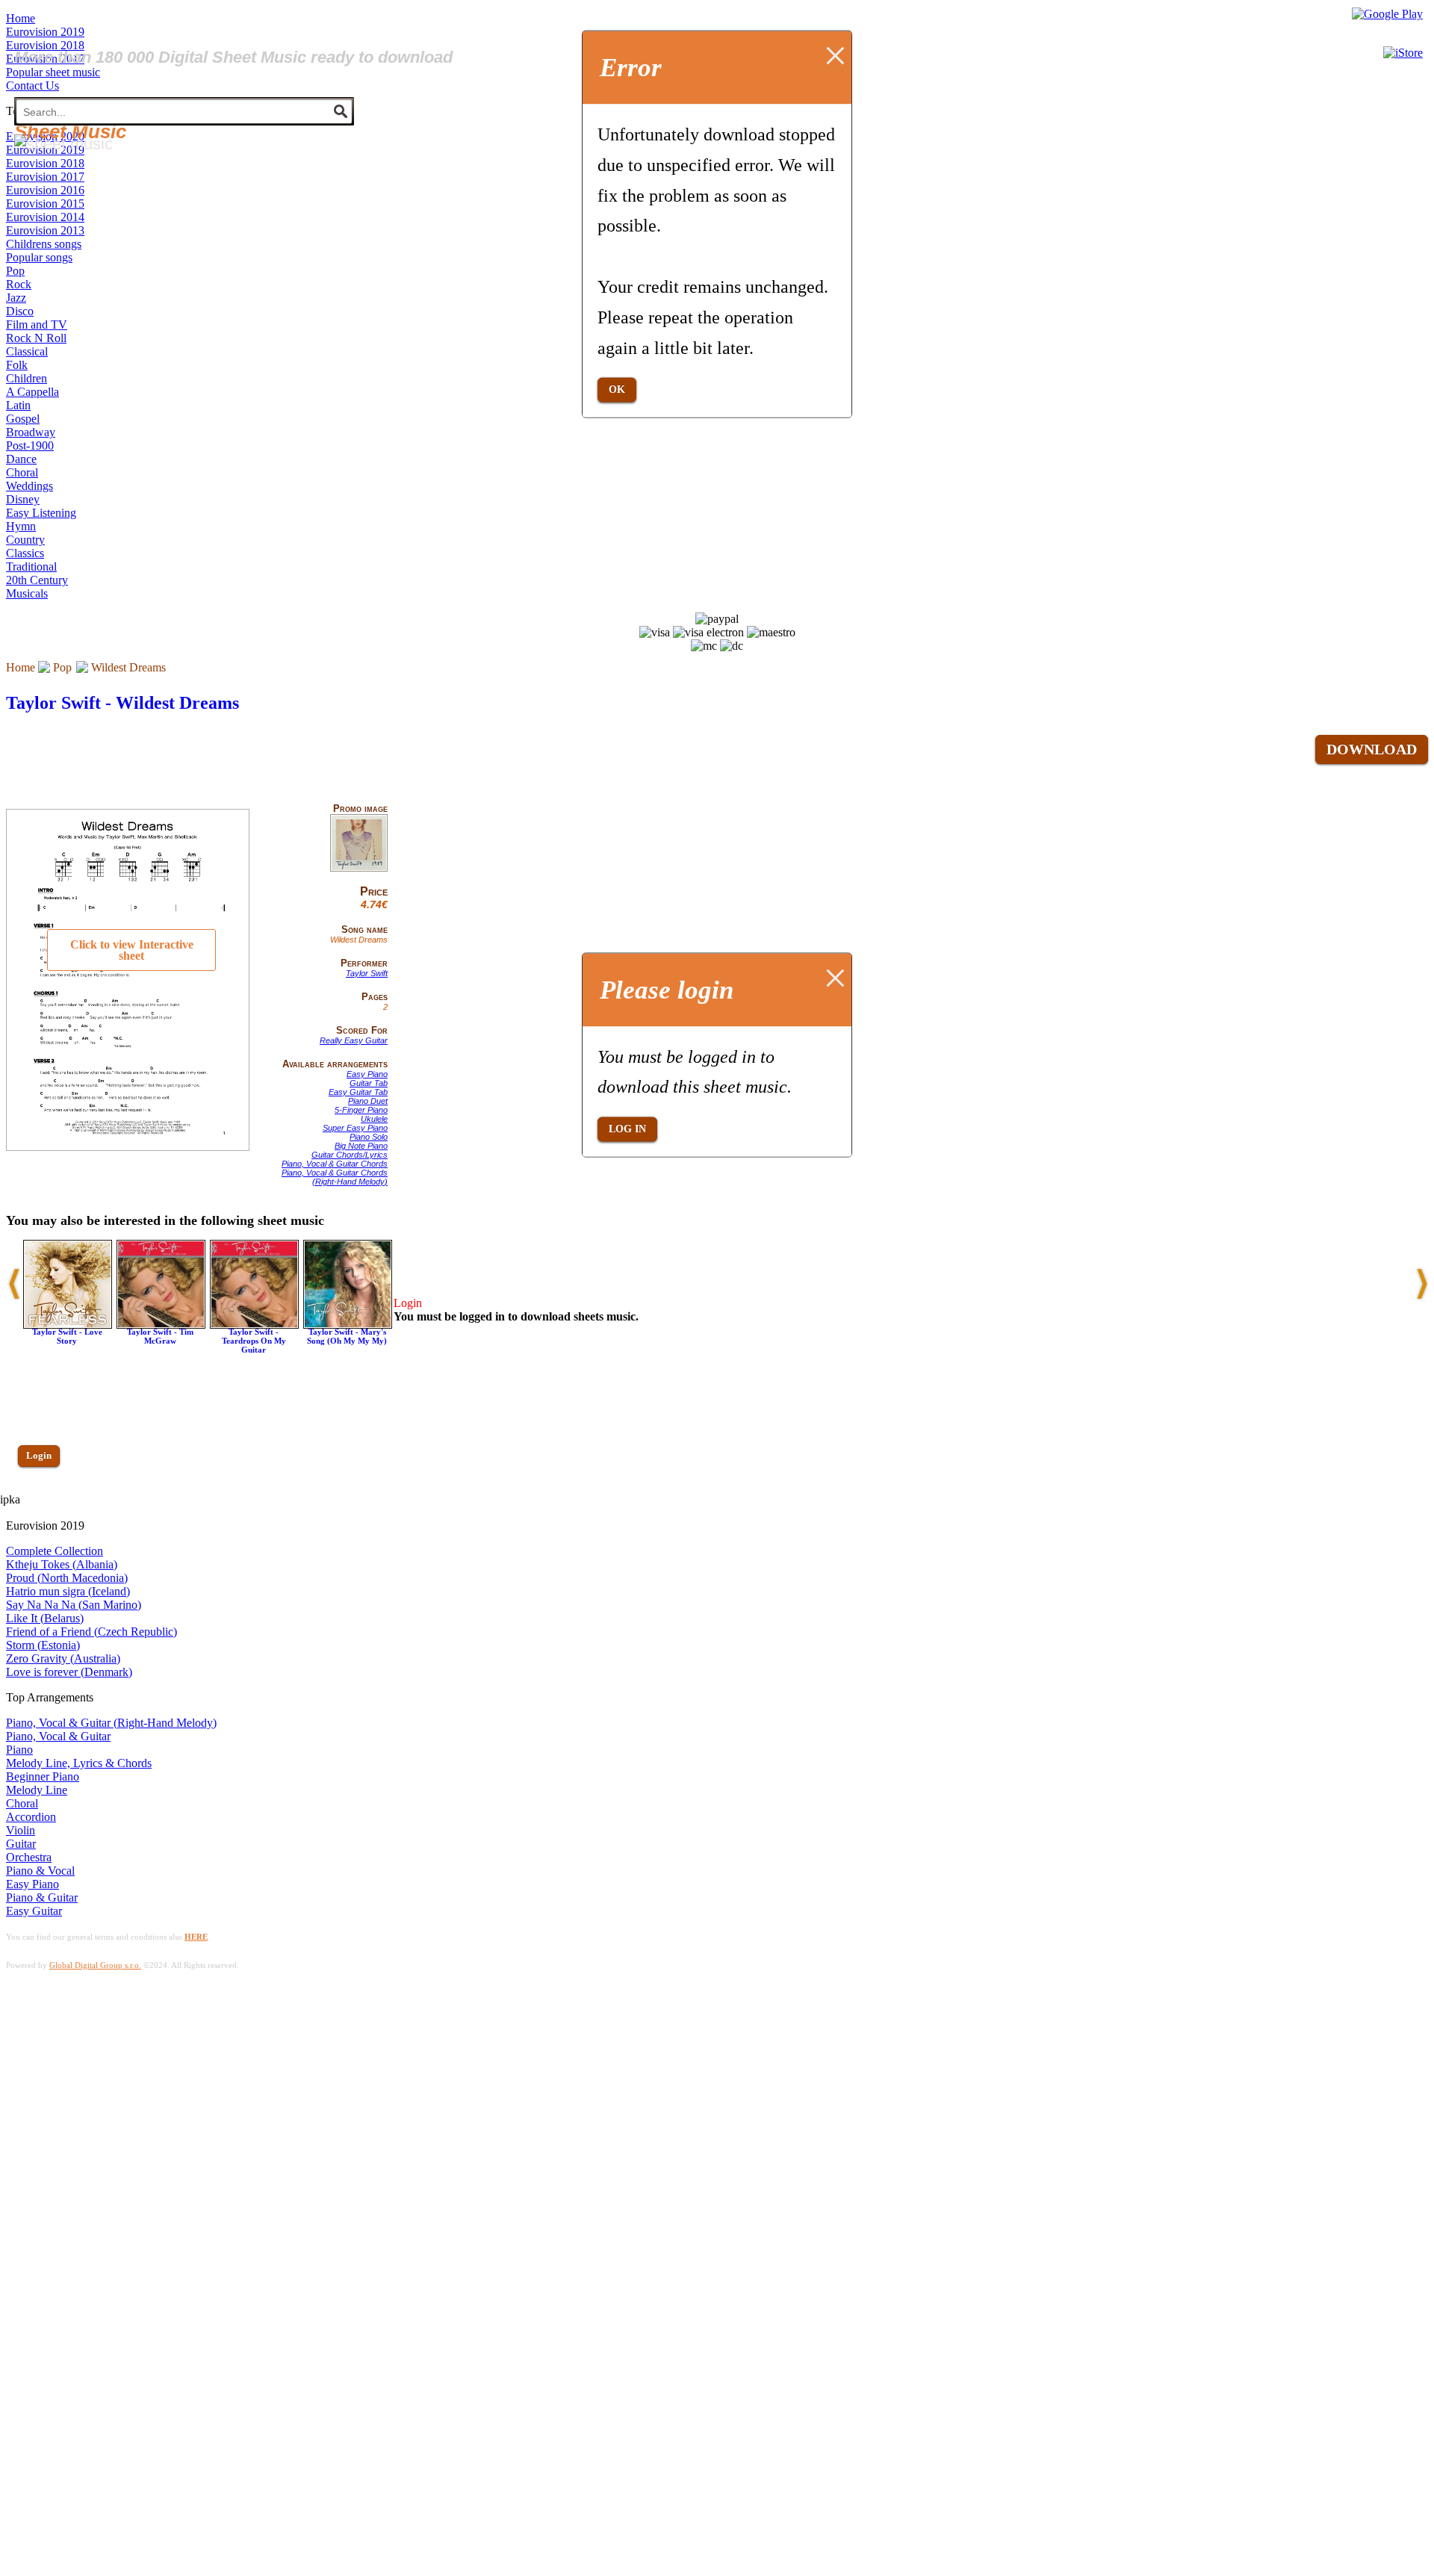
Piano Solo (369, 1137)
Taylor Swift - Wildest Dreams (122, 703)
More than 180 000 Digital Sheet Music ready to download (233, 57)
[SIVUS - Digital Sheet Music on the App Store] (1403, 53)
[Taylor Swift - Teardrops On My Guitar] (254, 1325)
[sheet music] (63, 144)
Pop (62, 667)
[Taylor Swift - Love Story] (68, 1325)
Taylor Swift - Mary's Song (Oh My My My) (347, 1336)
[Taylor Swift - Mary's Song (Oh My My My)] (348, 1325)
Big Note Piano (361, 1146)
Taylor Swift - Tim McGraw (160, 1336)
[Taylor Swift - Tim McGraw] (161, 1325)
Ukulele (374, 1119)
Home (21, 667)
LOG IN (627, 1129)
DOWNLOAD (1372, 749)
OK (617, 389)
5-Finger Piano (361, 1110)
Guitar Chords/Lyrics (350, 1155)
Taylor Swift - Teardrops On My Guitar (254, 1341)
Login (39, 1455)
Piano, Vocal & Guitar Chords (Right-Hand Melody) (335, 1177)
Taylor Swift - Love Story (67, 1336)
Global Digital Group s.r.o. (95, 1965)
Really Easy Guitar (354, 1040)
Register (43, 1499)
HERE (196, 1937)
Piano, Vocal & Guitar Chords (335, 1164)
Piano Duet (368, 1101)
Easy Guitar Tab (358, 1092)
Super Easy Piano (355, 1128)
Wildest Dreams (128, 667)
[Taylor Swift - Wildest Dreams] (359, 869)
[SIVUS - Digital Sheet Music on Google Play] (1387, 14)
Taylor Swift (367, 973)
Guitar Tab (369, 1083)
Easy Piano (367, 1074)
